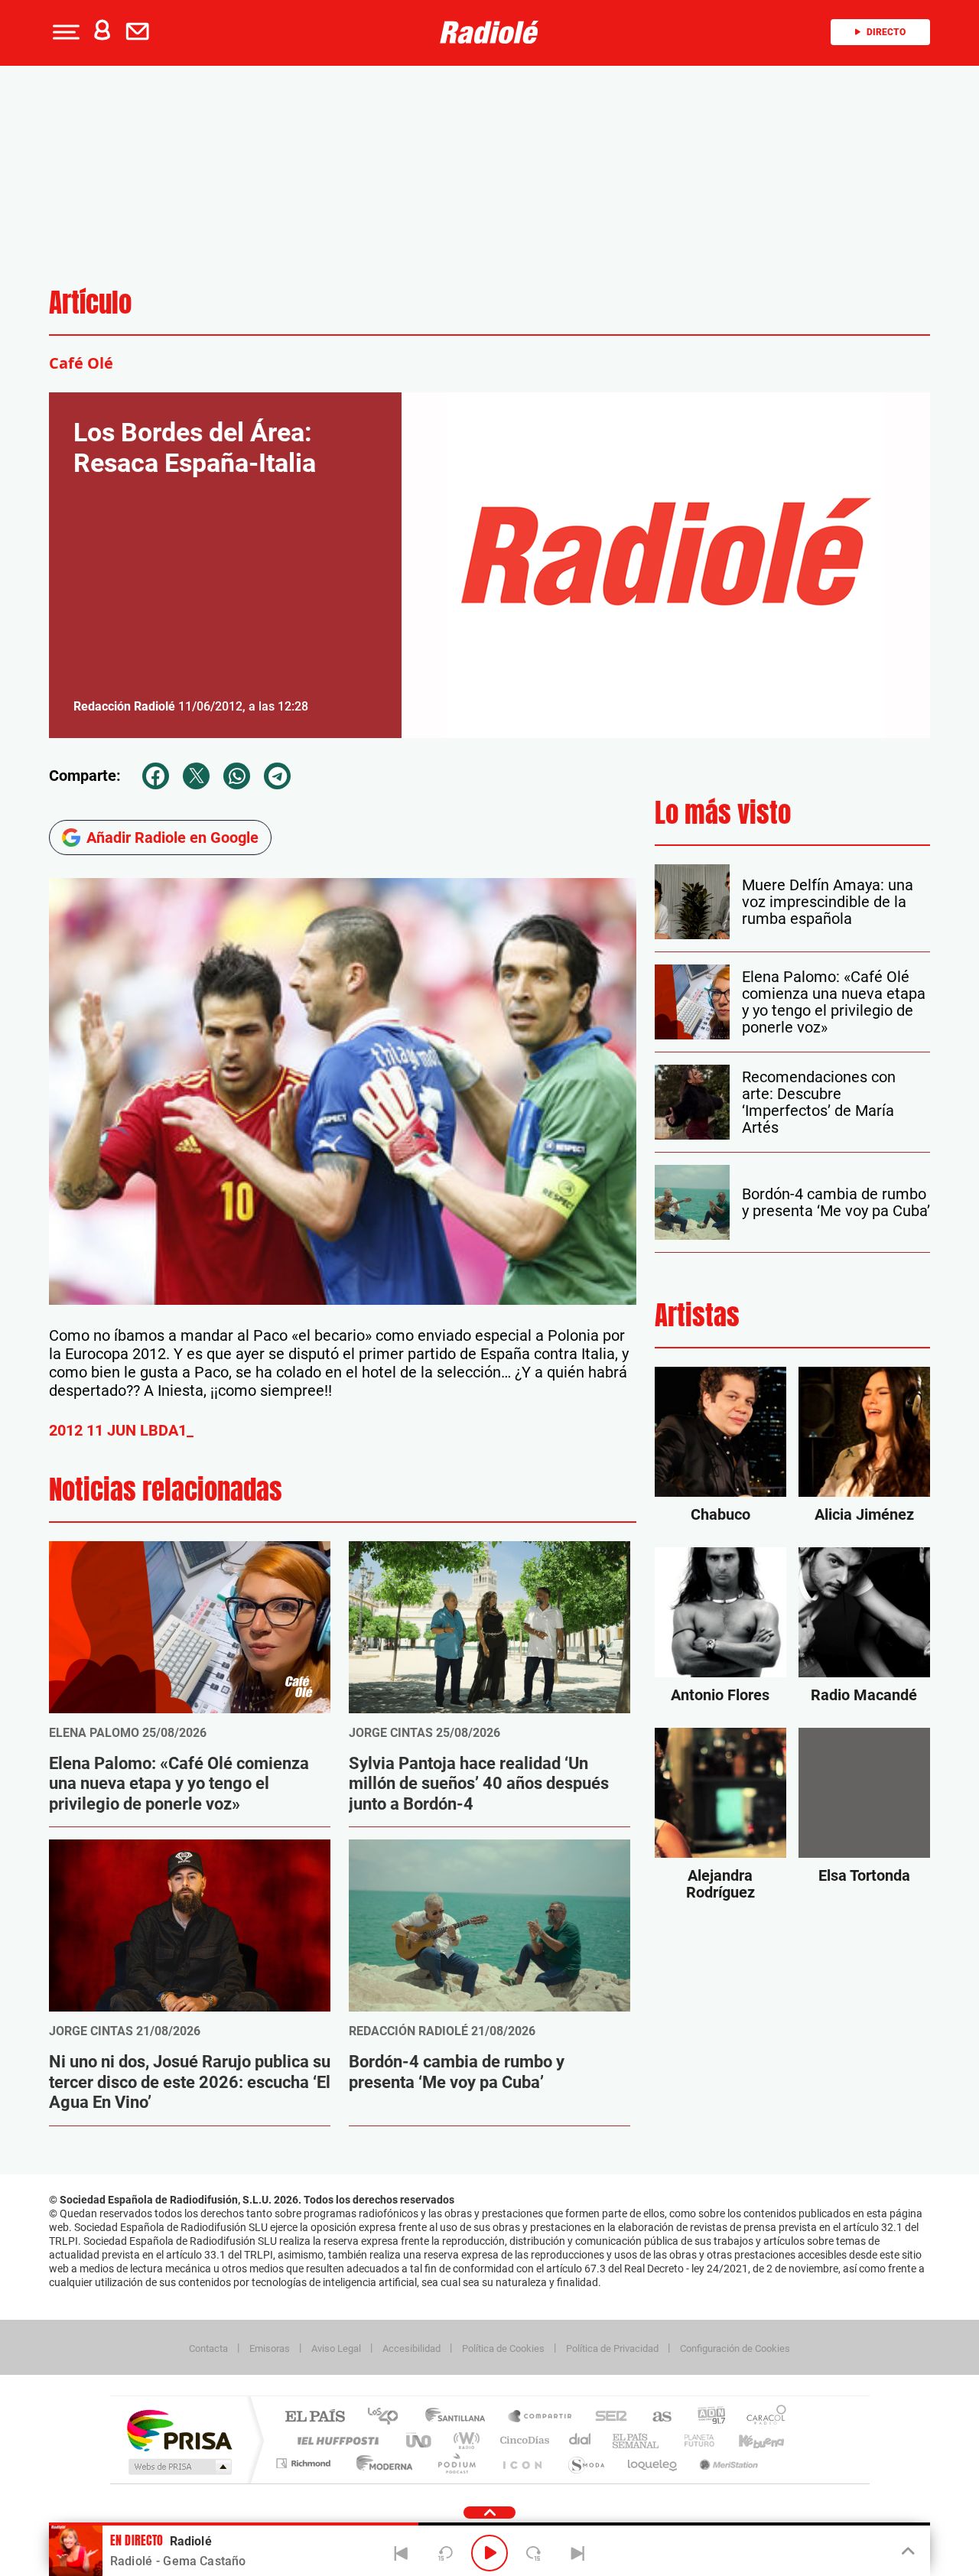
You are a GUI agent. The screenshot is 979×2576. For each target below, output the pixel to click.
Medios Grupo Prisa (179, 2467)
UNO (420, 2440)
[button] (64, 32)
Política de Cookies (503, 2348)
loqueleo (653, 2463)
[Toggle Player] (907, 2552)
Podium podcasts (456, 2463)
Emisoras (270, 2348)
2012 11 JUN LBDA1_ (121, 1430)
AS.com (655, 2417)
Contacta (208, 2348)
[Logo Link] (489, 32)
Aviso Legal (336, 2348)
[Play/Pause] (489, 2553)
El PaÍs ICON (522, 2463)
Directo (886, 32)
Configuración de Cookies (735, 2348)
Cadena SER (607, 2417)
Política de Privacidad (612, 2348)
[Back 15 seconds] (445, 2553)
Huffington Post (335, 2440)
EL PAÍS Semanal (637, 2440)
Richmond (305, 2463)
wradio (464, 2440)
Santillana (460, 2417)
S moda (585, 2463)
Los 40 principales (388, 2417)
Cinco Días (522, 2440)
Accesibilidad (411, 2348)
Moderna (381, 2463)
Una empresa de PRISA (179, 2430)
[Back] (402, 2553)
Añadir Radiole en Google (172, 838)
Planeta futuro (693, 2440)
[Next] (577, 2553)
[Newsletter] (141, 32)
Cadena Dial (581, 2440)
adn (706, 2417)
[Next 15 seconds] (534, 2553)
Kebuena (748, 2440)
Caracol (762, 2417)
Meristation (727, 2463)
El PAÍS (315, 2417)
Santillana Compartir (541, 2417)
